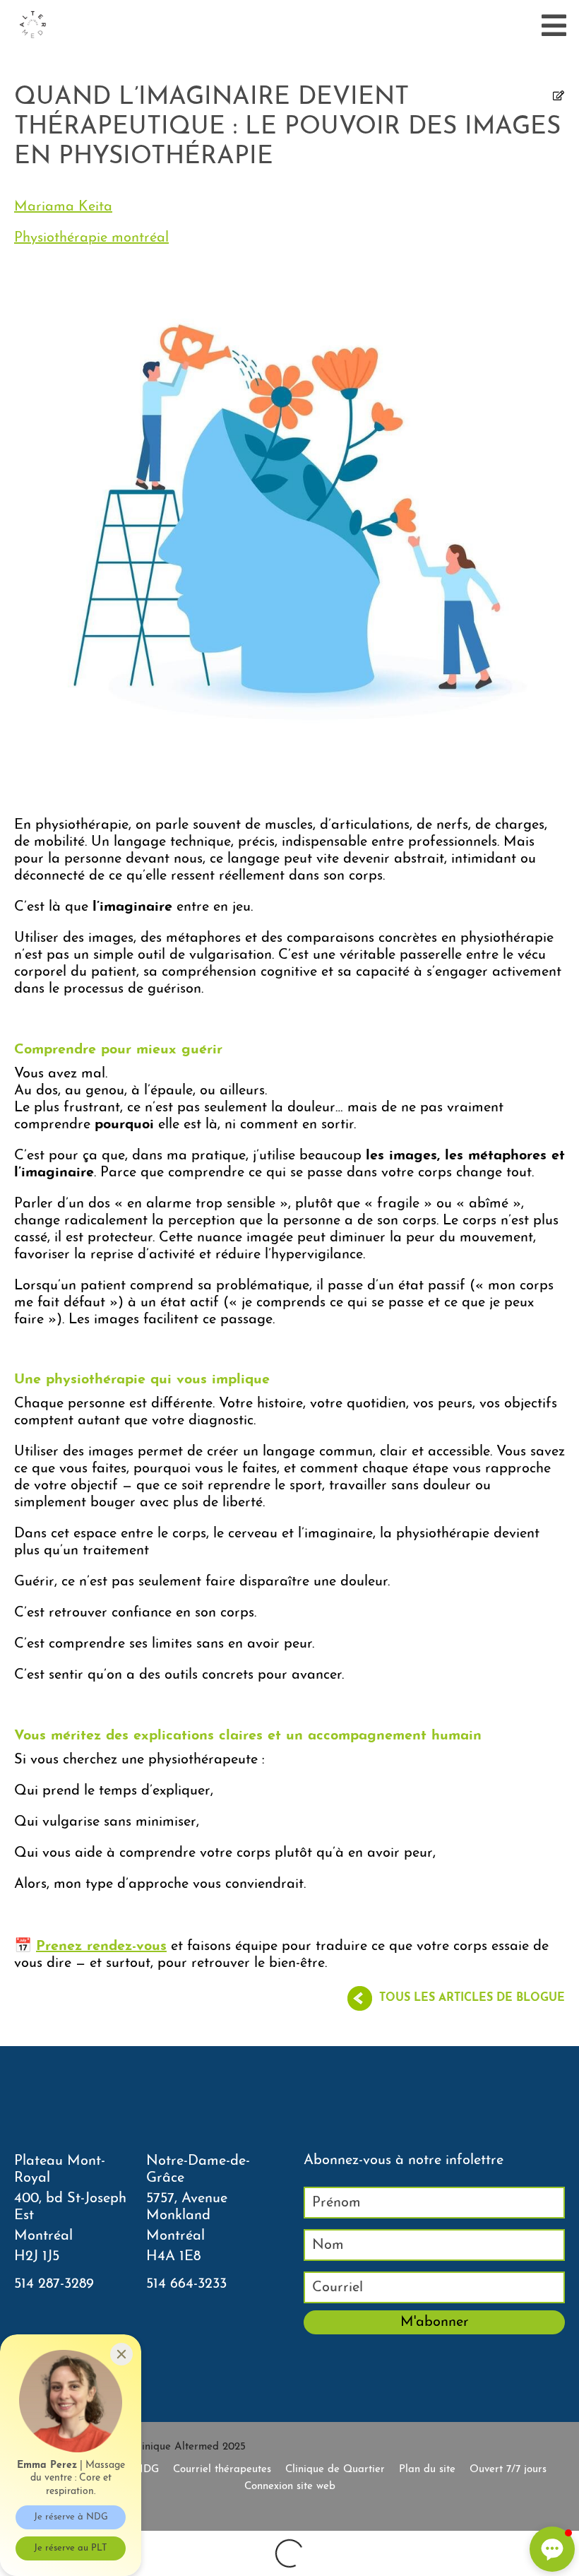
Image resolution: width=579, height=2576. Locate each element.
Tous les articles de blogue (472, 1998)
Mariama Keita (63, 207)
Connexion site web (290, 2487)
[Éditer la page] (559, 97)
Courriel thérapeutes (222, 2470)
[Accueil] (32, 25)
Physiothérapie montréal (91, 238)
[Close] (121, 2354)
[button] (552, 2549)
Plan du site (427, 2470)
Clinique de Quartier (335, 2470)
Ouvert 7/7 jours (508, 2470)
